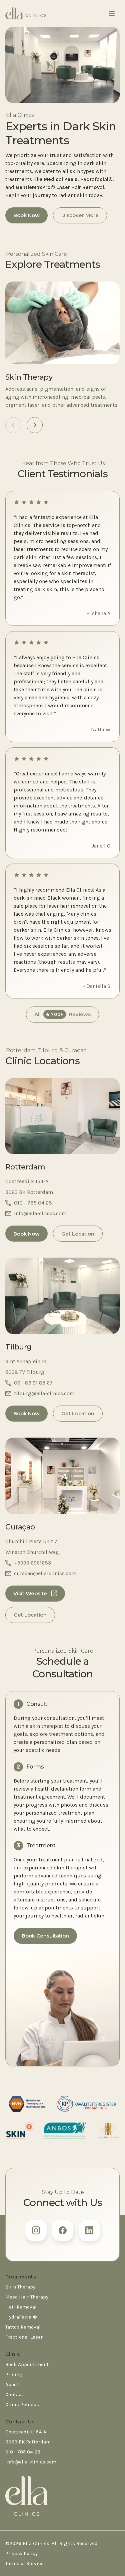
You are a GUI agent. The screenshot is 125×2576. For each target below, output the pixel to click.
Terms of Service (24, 2563)
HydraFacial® (21, 2317)
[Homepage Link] (26, 13)
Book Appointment (27, 2364)
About (12, 2384)
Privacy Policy (21, 2553)
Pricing (14, 2374)
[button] (35, 425)
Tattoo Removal (23, 2327)
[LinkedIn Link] (89, 2230)
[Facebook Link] (63, 2230)
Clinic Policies (22, 2404)
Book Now (26, 215)
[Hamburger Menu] (112, 13)
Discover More (80, 215)
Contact (14, 2394)
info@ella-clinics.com (31, 2462)
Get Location (78, 1234)
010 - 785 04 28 (23, 2452)
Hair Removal (21, 2307)
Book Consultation (45, 1936)
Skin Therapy (20, 2287)
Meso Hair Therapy (27, 2297)
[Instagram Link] (36, 2230)
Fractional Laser (24, 2337)
